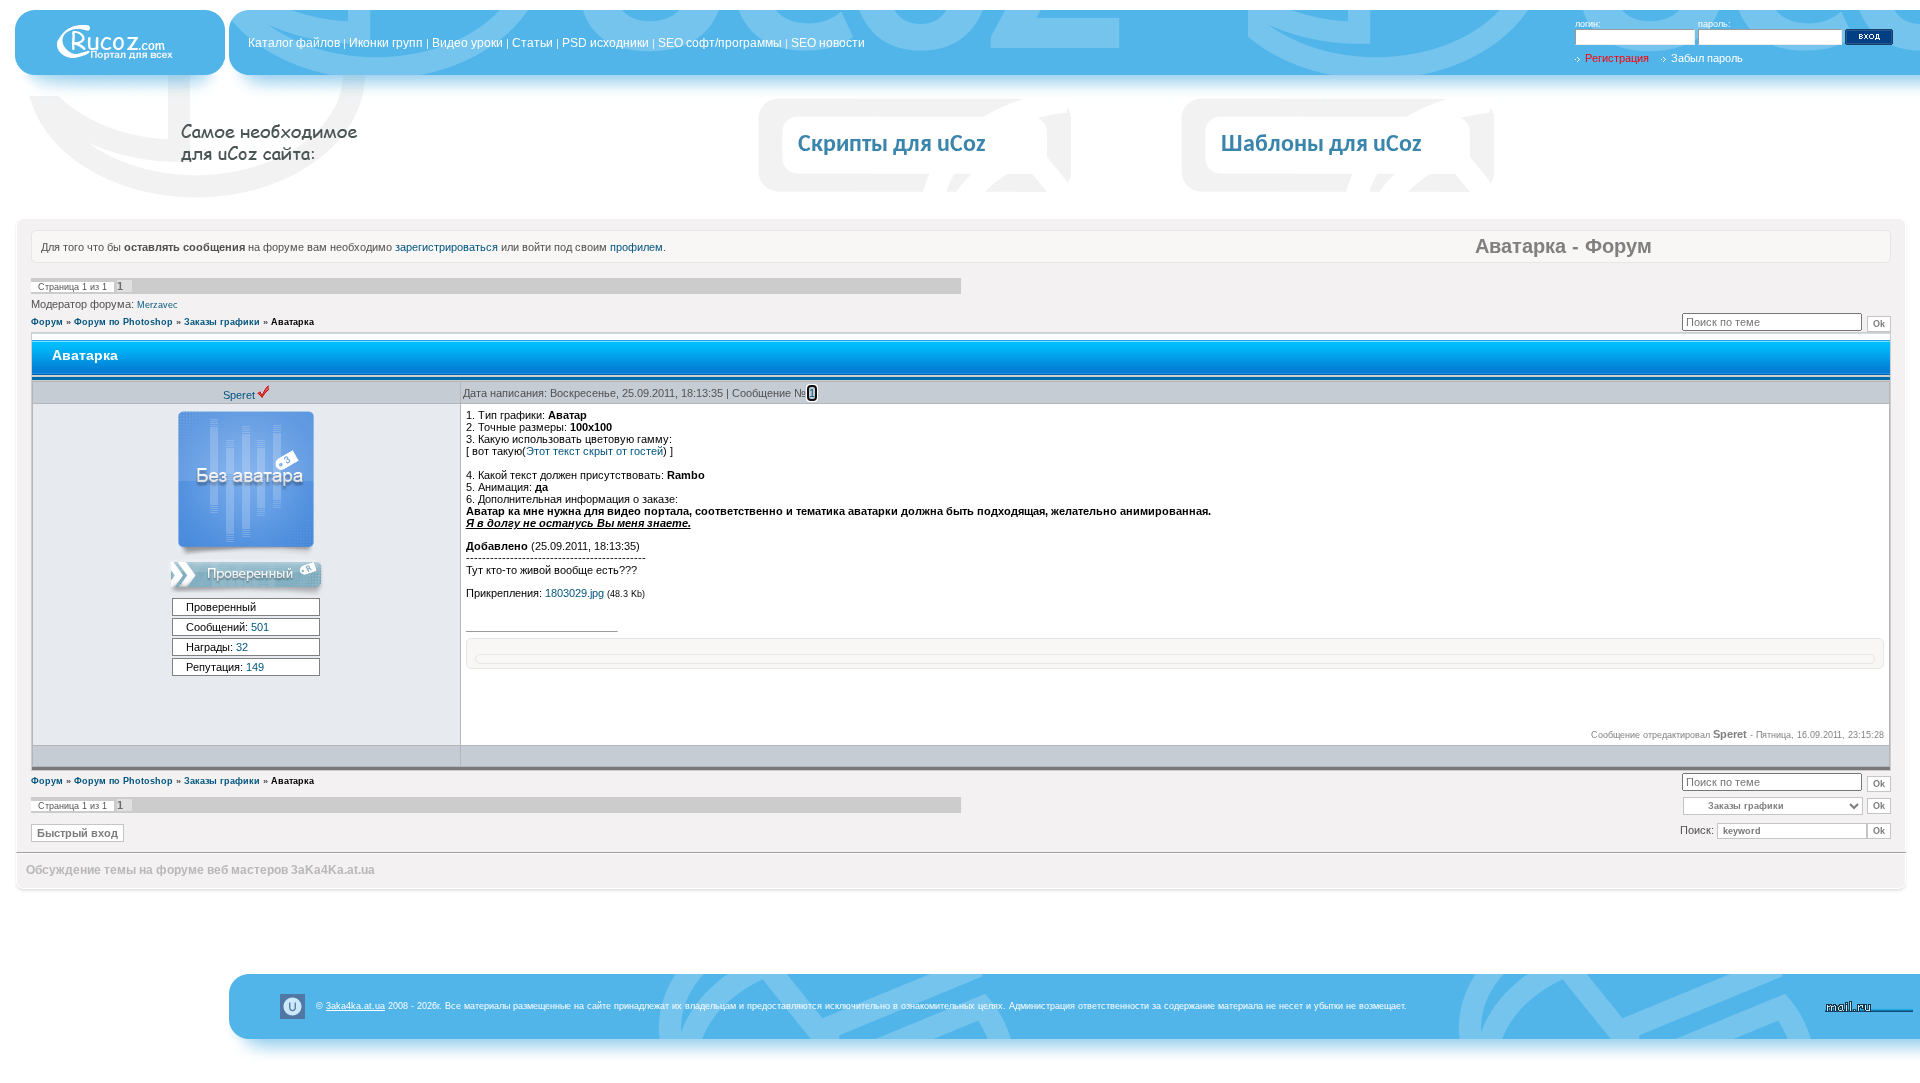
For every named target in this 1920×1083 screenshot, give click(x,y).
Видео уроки (467, 43)
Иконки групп (386, 43)
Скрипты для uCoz (892, 145)
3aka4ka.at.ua (355, 1006)
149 (255, 667)
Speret (239, 395)
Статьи (532, 43)
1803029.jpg (574, 593)
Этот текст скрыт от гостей (594, 451)
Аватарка (292, 322)
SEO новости (828, 43)
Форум (47, 322)
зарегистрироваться (446, 247)
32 (242, 647)
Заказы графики (222, 322)
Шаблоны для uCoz (1321, 145)
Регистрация (1617, 58)
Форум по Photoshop (123, 322)
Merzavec (157, 305)
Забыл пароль (1707, 58)
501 (260, 627)
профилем (636, 247)
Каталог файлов (294, 43)
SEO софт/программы (720, 43)
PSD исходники (605, 43)
